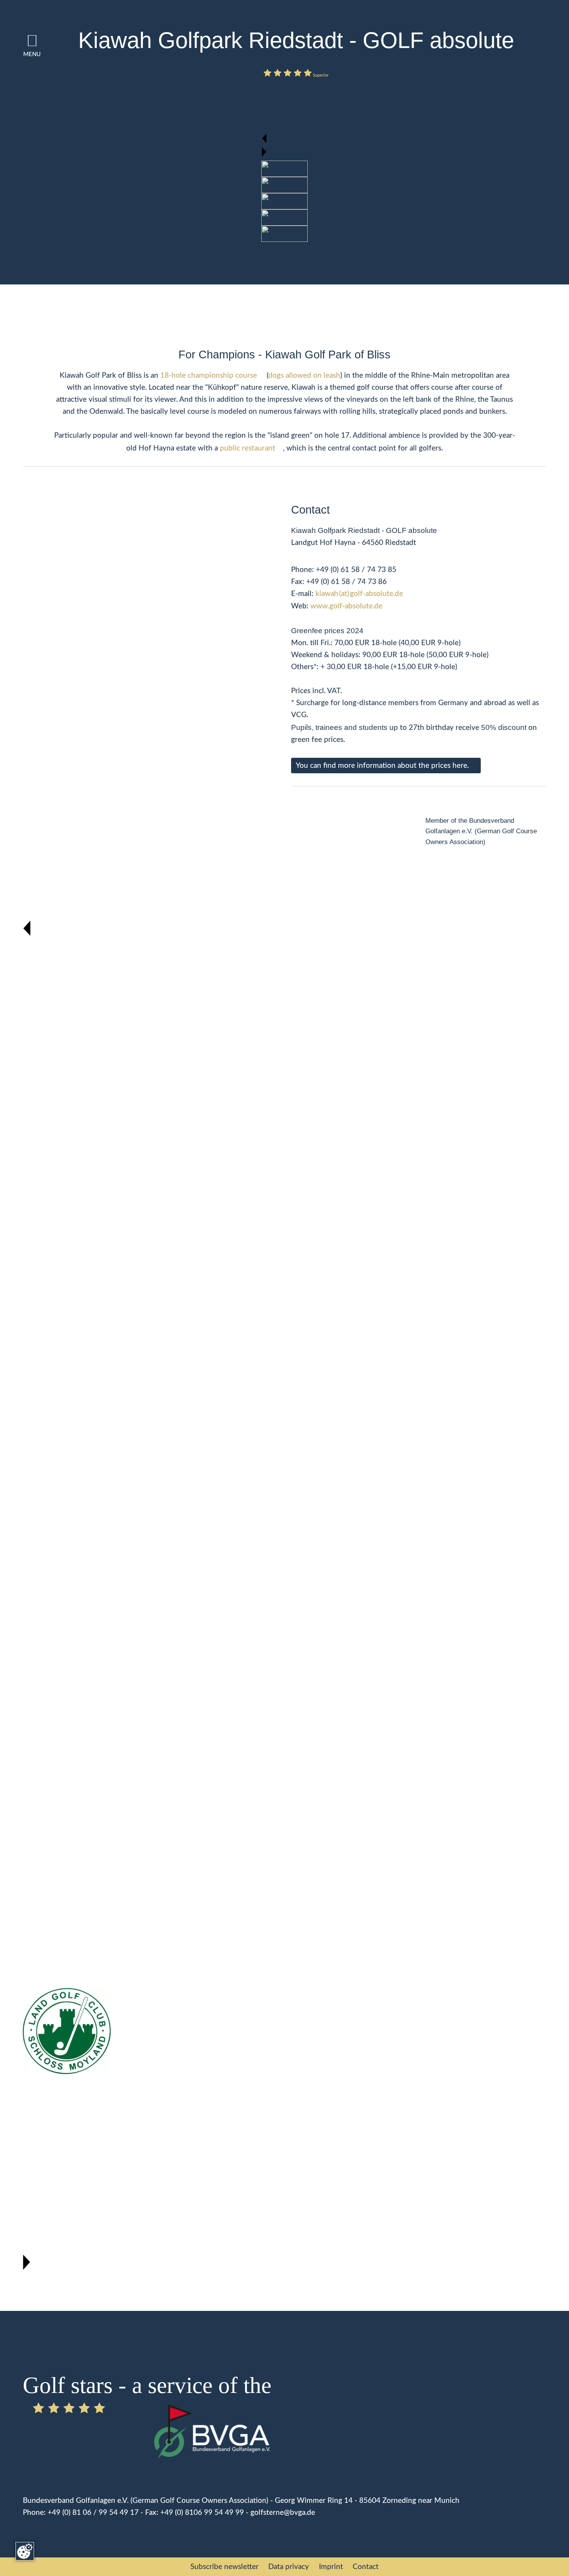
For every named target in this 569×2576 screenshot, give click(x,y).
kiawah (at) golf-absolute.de (359, 594)
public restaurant (248, 448)
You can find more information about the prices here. (382, 766)
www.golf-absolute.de (346, 606)
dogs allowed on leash (304, 375)
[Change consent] (25, 2551)
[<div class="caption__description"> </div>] (284, 168)
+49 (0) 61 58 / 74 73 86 (346, 582)
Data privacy (289, 2567)
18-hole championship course (209, 375)
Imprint (331, 2567)
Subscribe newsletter (225, 2567)
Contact (366, 2567)
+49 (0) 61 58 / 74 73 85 (356, 570)
